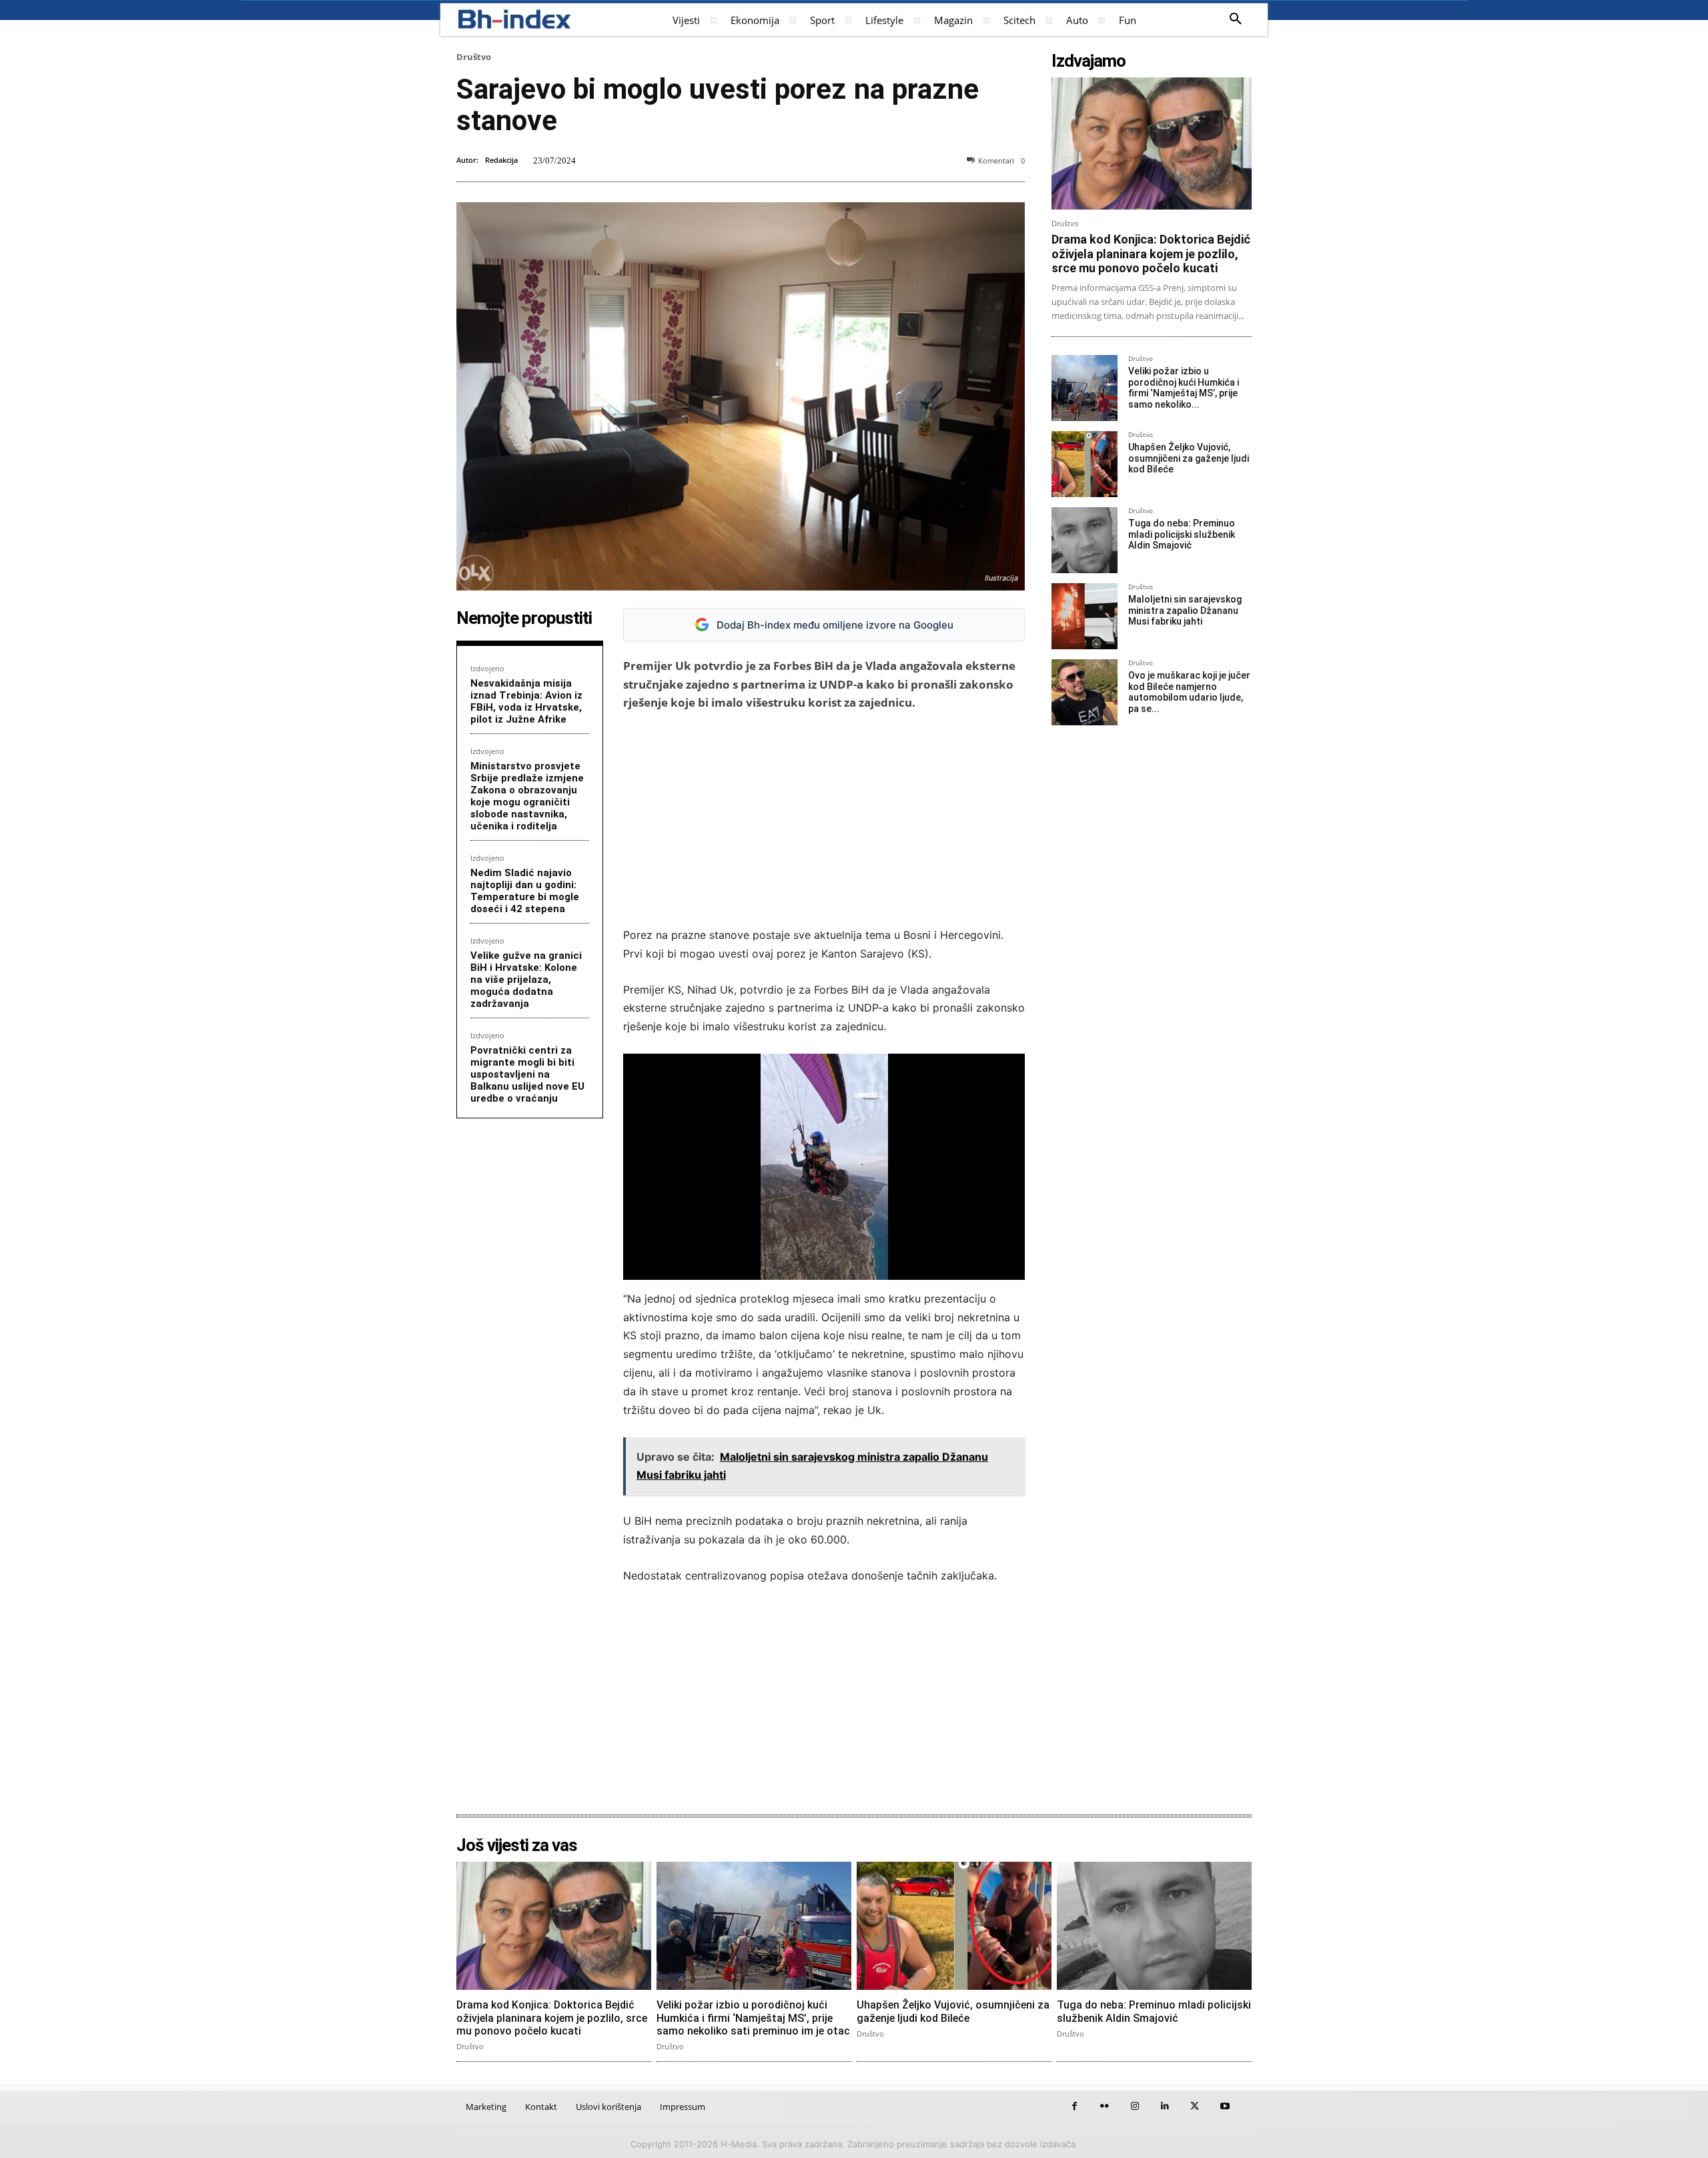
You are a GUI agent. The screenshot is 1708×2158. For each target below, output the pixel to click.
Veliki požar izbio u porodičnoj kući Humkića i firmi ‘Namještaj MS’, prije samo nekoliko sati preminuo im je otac (753, 2018)
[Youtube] (1225, 2106)
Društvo (474, 57)
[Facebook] (1075, 2106)
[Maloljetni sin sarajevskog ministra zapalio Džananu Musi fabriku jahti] (1085, 616)
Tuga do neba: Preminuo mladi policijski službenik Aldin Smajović (1182, 534)
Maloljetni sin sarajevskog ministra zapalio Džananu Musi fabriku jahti (1185, 611)
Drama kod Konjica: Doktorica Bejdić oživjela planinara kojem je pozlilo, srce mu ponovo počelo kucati (1151, 254)
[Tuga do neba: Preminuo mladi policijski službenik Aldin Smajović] (1085, 540)
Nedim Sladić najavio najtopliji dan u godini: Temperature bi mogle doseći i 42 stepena (525, 891)
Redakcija (501, 160)
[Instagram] (1135, 2106)
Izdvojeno (487, 668)
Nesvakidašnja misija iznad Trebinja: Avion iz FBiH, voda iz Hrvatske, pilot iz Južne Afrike (526, 701)
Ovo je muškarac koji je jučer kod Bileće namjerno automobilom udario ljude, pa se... (1189, 692)
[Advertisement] (824, 819)
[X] (1195, 2106)
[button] (1236, 19)
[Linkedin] (1165, 2106)
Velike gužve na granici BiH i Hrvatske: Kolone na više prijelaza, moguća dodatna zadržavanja (526, 980)
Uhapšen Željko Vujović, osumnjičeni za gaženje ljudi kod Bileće (1189, 458)
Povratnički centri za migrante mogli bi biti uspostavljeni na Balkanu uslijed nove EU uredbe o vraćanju (527, 1074)
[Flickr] (1105, 2106)
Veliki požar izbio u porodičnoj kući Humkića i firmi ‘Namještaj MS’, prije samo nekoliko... (1184, 388)
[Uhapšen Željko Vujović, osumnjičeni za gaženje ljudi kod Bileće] (1085, 464)
